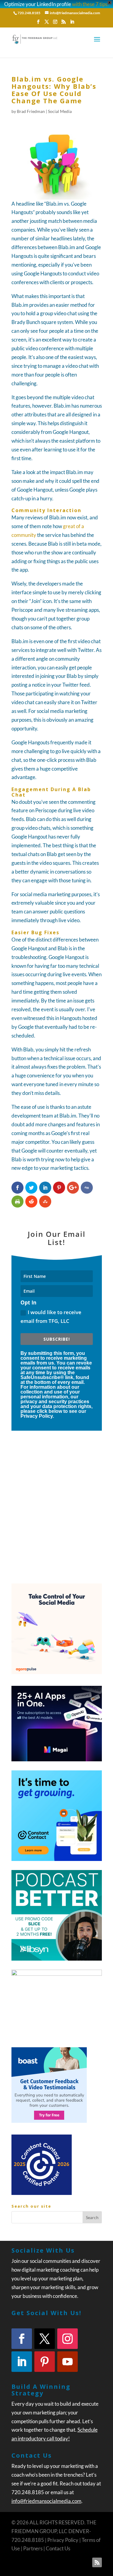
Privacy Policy (63, 2540)
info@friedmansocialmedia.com (46, 2501)
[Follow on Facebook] (22, 2339)
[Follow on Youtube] (67, 2362)
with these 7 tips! (91, 4)
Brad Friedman (31, 111)
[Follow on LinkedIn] (22, 2362)
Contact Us (58, 2548)
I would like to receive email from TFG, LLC (51, 1317)
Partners (33, 2548)
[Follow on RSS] (97, 2562)
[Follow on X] (45, 2339)
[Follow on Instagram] (67, 2339)
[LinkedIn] (72, 24)
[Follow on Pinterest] (45, 2362)
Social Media (60, 111)
